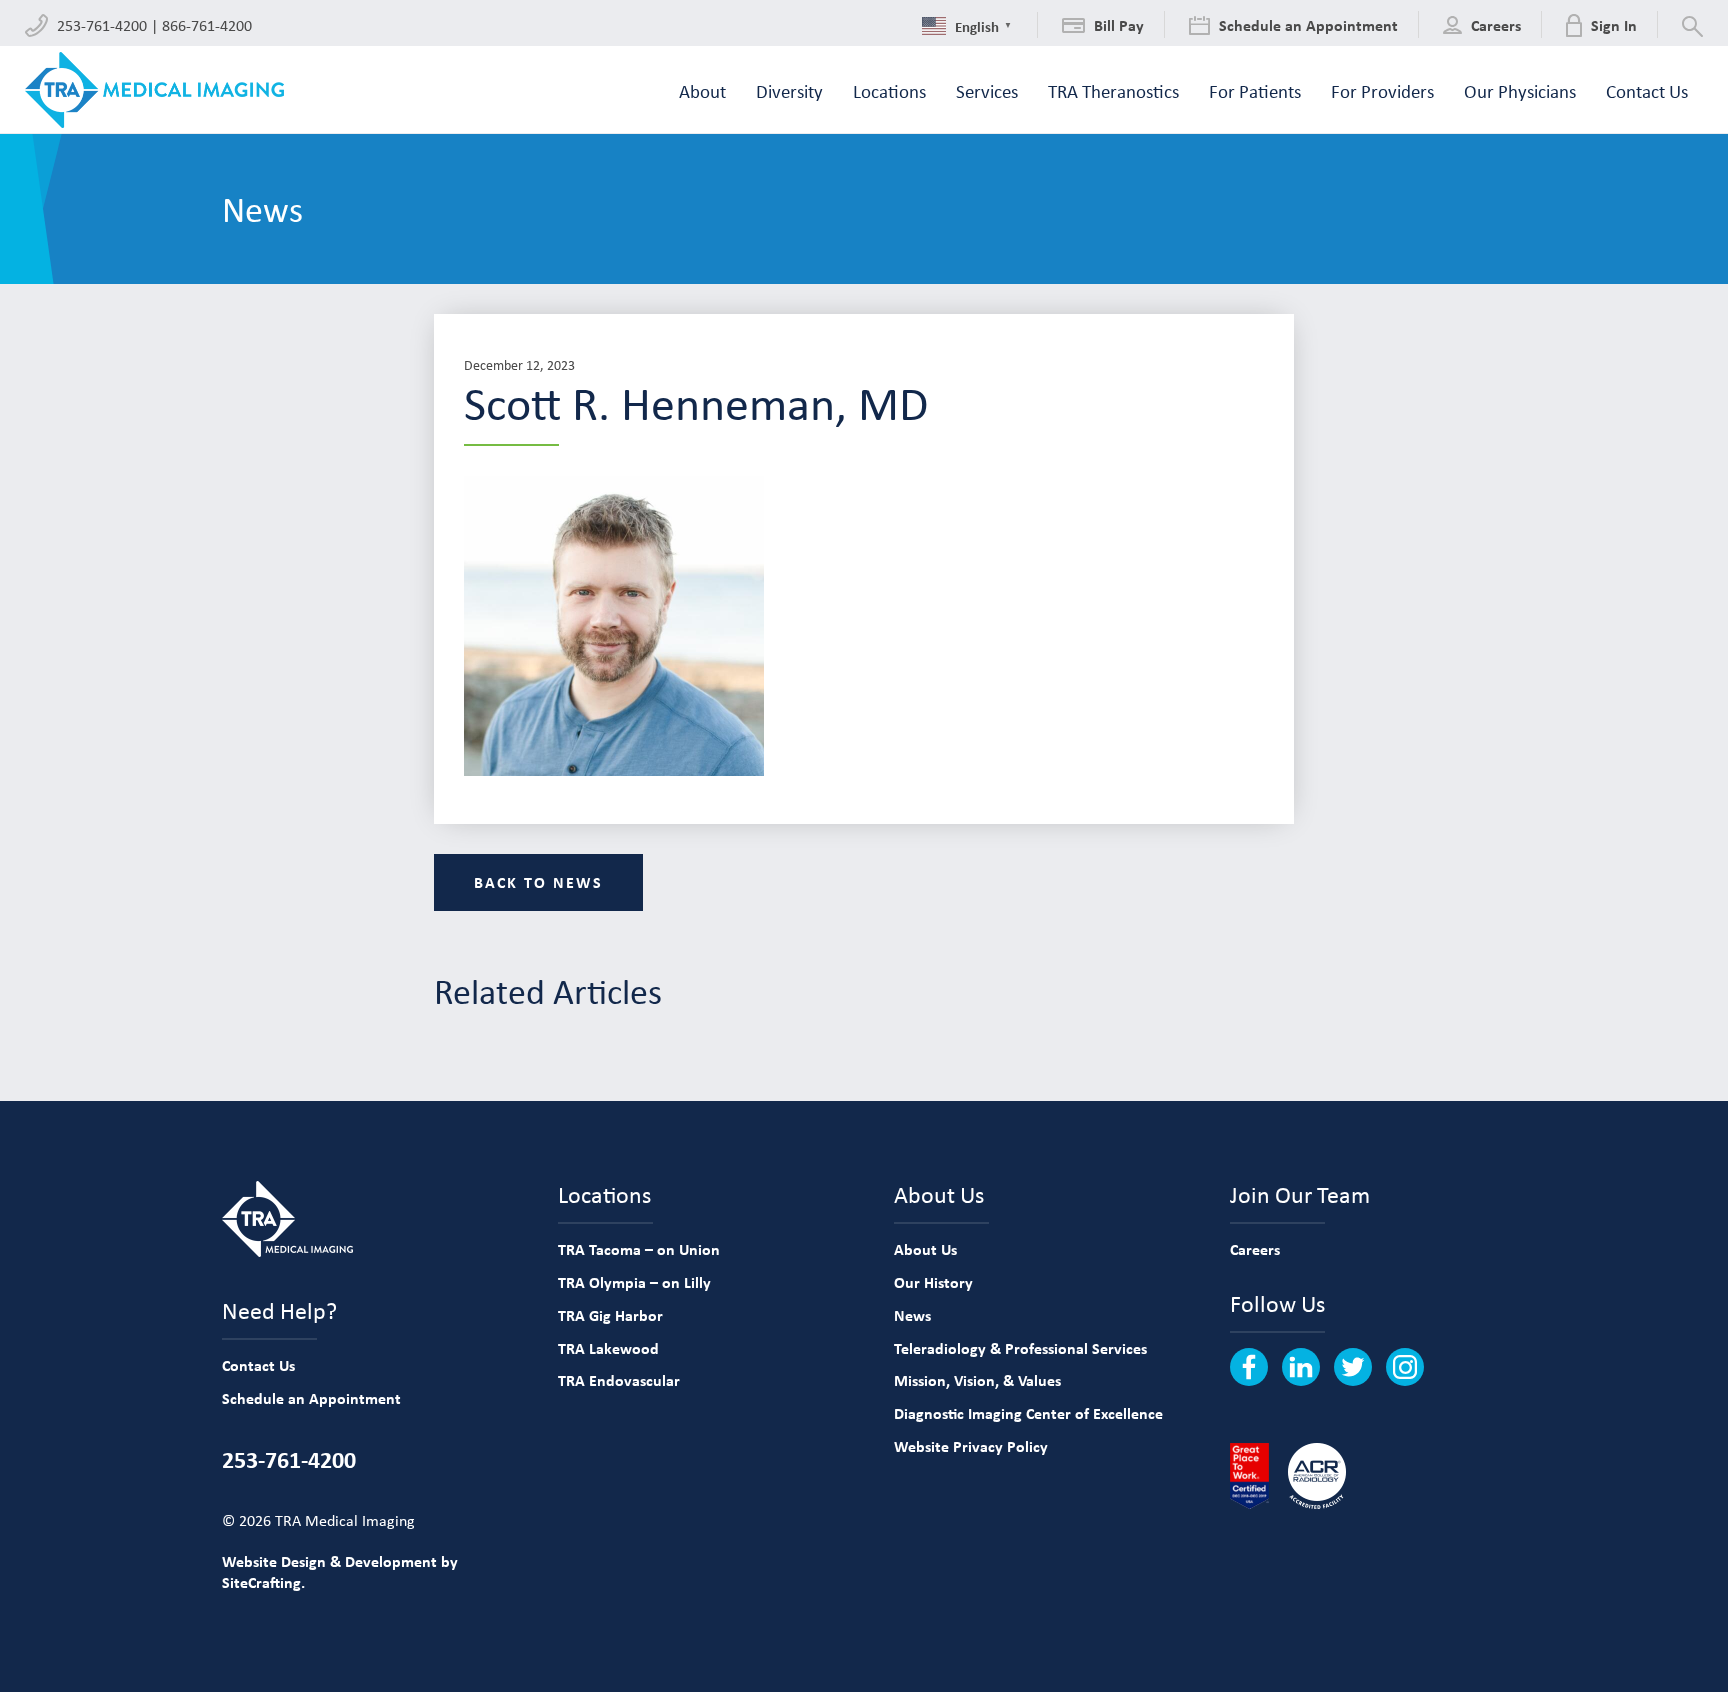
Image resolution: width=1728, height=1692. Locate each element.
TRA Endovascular (619, 1380)
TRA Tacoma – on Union (639, 1249)
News (912, 1315)
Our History (933, 1282)
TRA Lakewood (608, 1348)
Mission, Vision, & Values (977, 1380)
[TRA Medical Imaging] (154, 90)
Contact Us (258, 1365)
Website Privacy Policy (971, 1446)
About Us (925, 1249)
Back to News (538, 882)
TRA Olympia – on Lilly (634, 1282)
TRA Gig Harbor (610, 1315)
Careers (1255, 1249)
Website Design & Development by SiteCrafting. (340, 1571)
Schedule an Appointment (311, 1398)
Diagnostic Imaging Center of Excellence (1028, 1413)
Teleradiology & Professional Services (1020, 1348)
